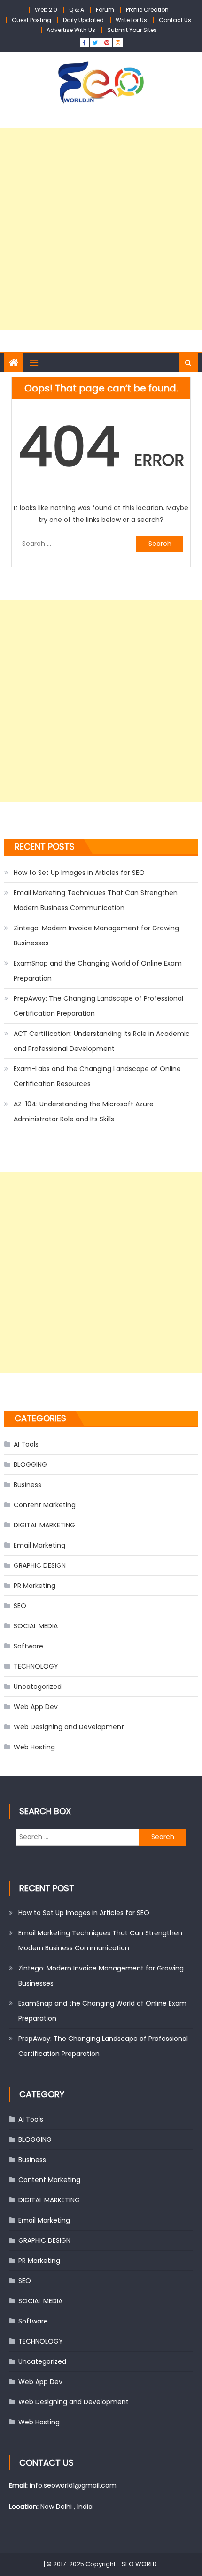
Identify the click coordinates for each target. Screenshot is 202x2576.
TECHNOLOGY (36, 1666)
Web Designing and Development (69, 1727)
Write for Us (131, 20)
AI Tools (26, 1444)
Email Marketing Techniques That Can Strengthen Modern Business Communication (96, 900)
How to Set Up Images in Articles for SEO (79, 873)
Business (27, 1485)
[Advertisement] (101, 229)
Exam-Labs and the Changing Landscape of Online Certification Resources (97, 1076)
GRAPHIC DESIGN (40, 1565)
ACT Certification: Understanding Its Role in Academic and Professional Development (102, 1041)
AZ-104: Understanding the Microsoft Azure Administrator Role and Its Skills (84, 1112)
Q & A (77, 10)
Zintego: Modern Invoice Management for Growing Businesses (96, 935)
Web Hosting (34, 1747)
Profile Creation (147, 10)
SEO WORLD (139, 2564)
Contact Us (175, 20)
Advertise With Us (71, 30)
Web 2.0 (46, 10)
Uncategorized (38, 1687)
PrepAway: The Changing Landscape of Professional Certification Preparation (98, 1006)
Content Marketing (45, 1505)
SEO (20, 1606)
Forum (105, 10)
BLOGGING (30, 1464)
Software (28, 1646)
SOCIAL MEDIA (36, 1626)
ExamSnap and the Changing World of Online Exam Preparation (98, 971)
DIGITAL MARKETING (44, 1525)
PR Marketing (35, 1586)
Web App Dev (36, 1707)
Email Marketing (39, 1545)
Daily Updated (83, 20)
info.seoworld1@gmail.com (73, 2485)
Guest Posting (31, 20)
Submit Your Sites (132, 30)
